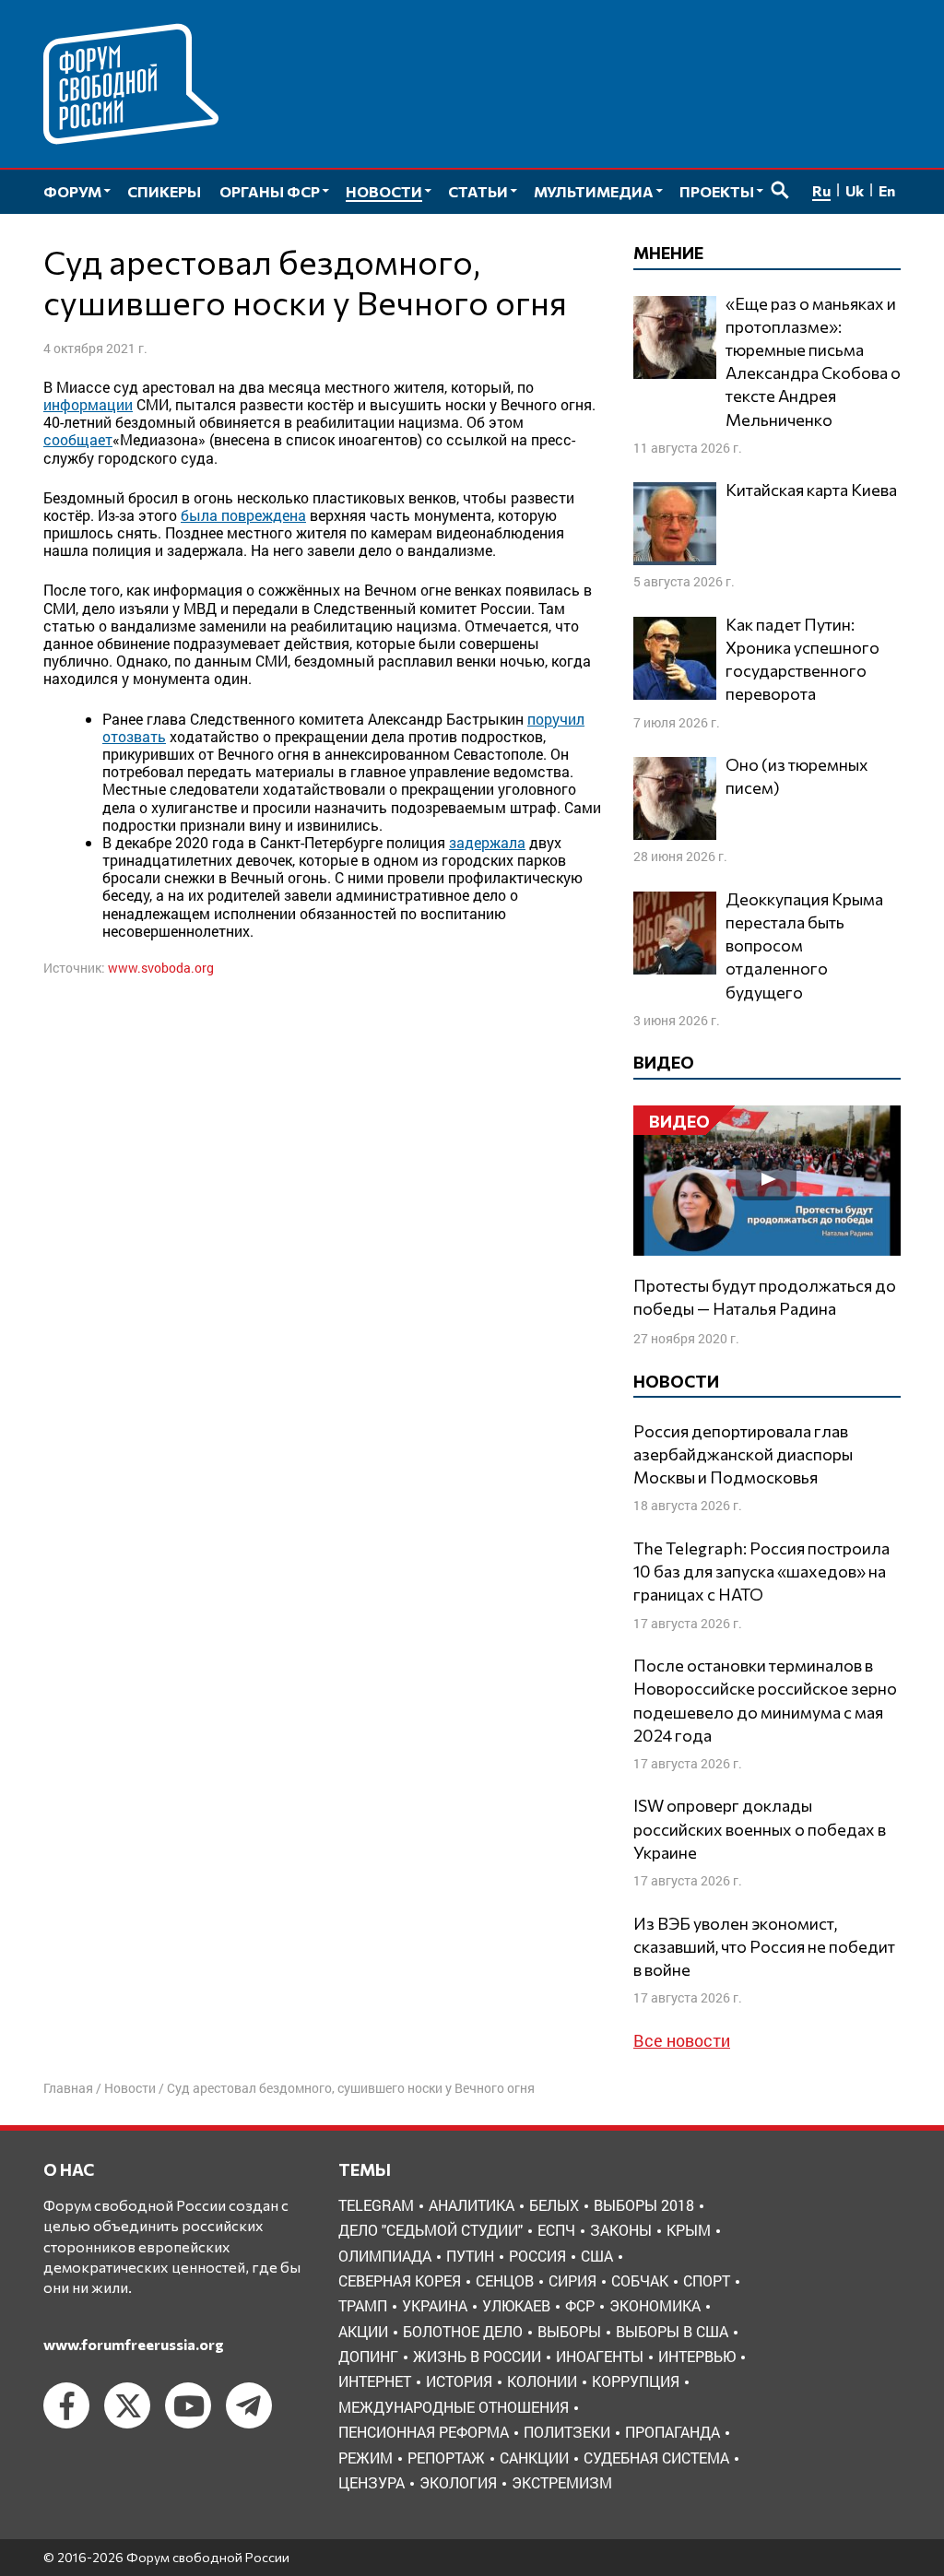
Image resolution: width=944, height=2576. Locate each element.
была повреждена (243, 515)
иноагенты (600, 2356)
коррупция (636, 2381)
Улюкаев (516, 2305)
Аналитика (472, 2205)
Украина (435, 2305)
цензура (372, 2482)
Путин (470, 2256)
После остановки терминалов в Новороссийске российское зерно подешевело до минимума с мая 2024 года (765, 1700)
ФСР (580, 2305)
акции (363, 2331)
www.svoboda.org (161, 968)
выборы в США (672, 2331)
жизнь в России (477, 2356)
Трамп (363, 2305)
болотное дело (463, 2331)
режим (366, 2458)
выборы (569, 2331)
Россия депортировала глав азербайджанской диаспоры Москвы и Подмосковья (743, 1454)
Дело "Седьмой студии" (431, 2230)
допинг (368, 2356)
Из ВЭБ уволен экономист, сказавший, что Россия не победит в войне (764, 1946)
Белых (554, 2205)
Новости (130, 2088)
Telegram (376, 2205)
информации (88, 404)
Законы (621, 2230)
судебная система (656, 2458)
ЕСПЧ (556, 2230)
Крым (689, 2230)
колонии (542, 2381)
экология (458, 2482)
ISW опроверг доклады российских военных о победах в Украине (760, 1828)
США (597, 2256)
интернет (375, 2381)
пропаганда (673, 2432)
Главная (68, 2088)
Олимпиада (385, 2256)
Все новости (682, 2040)
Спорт (707, 2281)
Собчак (640, 2281)
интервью (697, 2356)
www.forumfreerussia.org (134, 2344)
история (459, 2381)
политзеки (567, 2432)
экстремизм (562, 2482)
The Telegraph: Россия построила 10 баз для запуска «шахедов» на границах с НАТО (761, 1571)
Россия (537, 2256)
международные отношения (454, 2407)
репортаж (446, 2458)
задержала (487, 842)
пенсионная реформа (424, 2432)
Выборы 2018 (644, 2205)
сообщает (78, 439)
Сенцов (505, 2281)
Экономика (655, 2305)
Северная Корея (400, 2281)
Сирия (572, 2281)
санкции (534, 2458)
